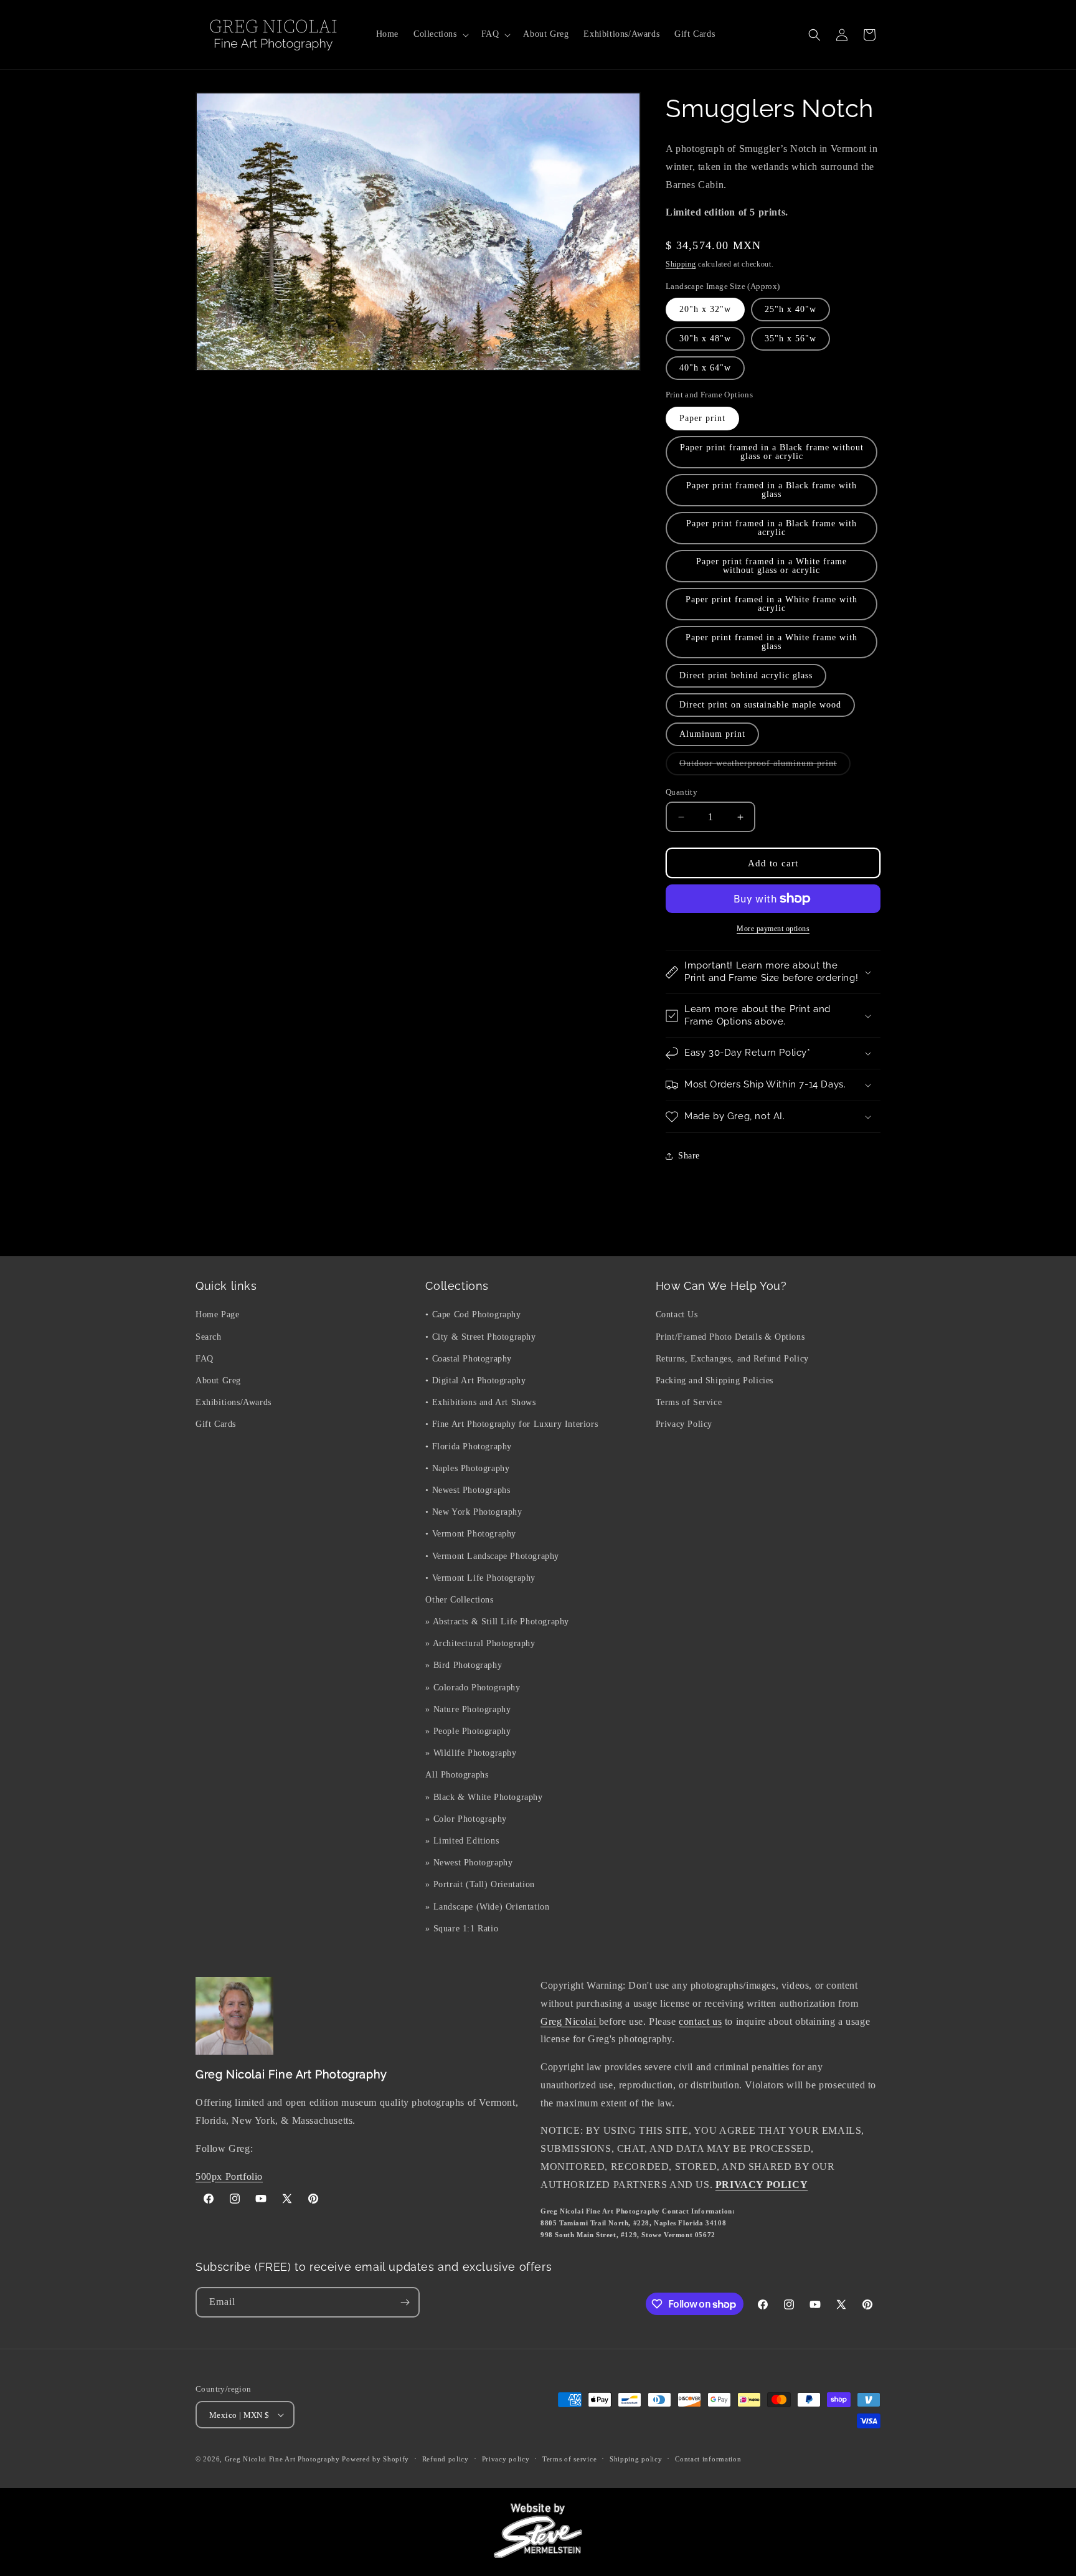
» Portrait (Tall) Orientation (480, 1884)
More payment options (773, 929)
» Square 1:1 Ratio (462, 1929)
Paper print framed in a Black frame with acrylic (772, 528)
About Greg (218, 1380)
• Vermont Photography (471, 1534)
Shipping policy (636, 2459)
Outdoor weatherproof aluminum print (765, 767)
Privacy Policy (684, 1424)
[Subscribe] (405, 2302)
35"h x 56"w (790, 339)
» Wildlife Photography (471, 1753)
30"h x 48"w (705, 339)
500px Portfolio (229, 2176)
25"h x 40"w (790, 309)
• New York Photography (474, 1512)
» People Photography (468, 1731)
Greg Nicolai (570, 2021)
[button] (440, 34)
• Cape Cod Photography (473, 1314)
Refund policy (446, 2459)
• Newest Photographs (468, 1490)
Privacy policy (506, 2459)
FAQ (205, 1359)
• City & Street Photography (480, 1337)
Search (209, 1337)
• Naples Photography (467, 1468)
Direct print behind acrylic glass (746, 675)
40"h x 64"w (705, 368)
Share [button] (689, 1156)
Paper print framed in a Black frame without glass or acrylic (772, 452)
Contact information (708, 2459)
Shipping (681, 264)
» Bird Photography (464, 1665)
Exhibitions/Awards (234, 1402)
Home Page (217, 1314)
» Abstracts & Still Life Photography (497, 1622)
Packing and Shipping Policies (715, 1380)
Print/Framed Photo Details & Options (730, 1337)
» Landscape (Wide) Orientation (487, 1907)
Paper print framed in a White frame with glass (772, 642)
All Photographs (457, 1775)
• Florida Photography (469, 1447)
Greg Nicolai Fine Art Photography (282, 2459)
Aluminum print (712, 734)
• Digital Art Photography (475, 1380)
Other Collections (459, 1600)
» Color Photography (466, 1819)
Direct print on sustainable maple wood (760, 705)
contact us (700, 2021)
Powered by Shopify (375, 2459)
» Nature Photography (468, 1709)
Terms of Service (689, 1402)
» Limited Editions (462, 1841)
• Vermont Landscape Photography (492, 1556)
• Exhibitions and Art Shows (480, 1402)
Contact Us (677, 1314)
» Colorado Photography (473, 1688)
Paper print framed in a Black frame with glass (772, 490)
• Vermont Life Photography (480, 1578)
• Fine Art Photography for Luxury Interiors (512, 1424)
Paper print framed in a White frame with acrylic (772, 604)
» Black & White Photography (484, 1797)
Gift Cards (216, 1424)
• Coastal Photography (469, 1359)
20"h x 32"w (705, 309)
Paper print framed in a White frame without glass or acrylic (772, 566)
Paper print (702, 418)
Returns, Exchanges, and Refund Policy (732, 1359)
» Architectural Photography (480, 1643)
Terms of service (569, 2459)
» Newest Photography (469, 1863)
